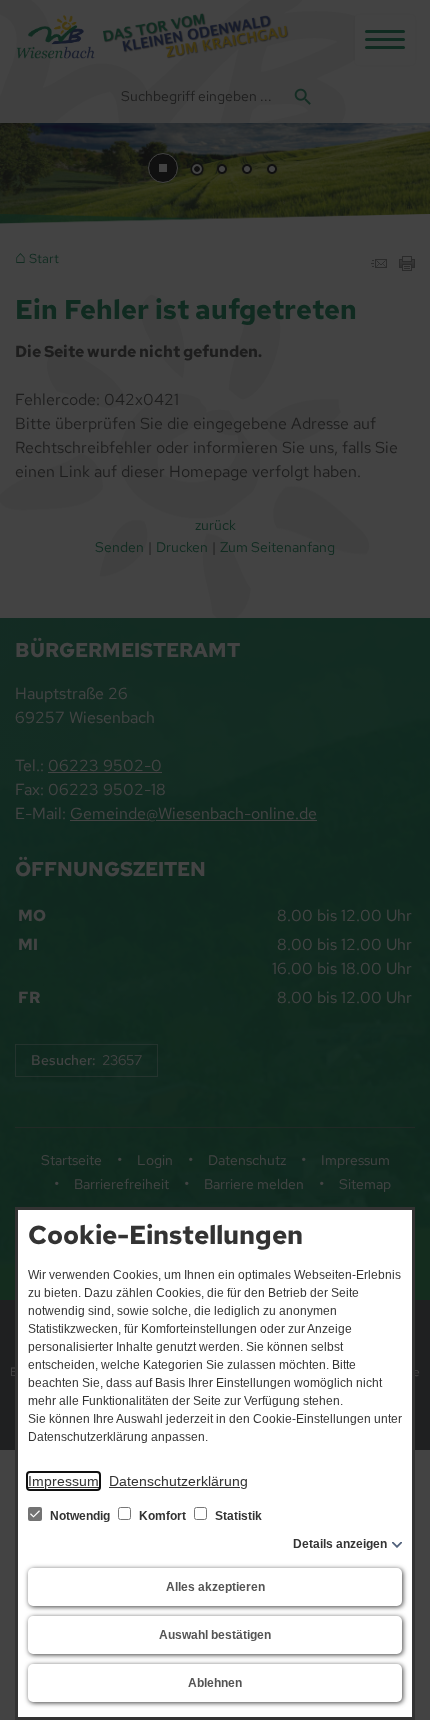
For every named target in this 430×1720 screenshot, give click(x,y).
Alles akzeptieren (215, 1587)
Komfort (162, 1516)
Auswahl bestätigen (215, 1635)
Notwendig (80, 1516)
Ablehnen (215, 1683)
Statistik (237, 1516)
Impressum (63, 1481)
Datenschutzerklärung (178, 1481)
